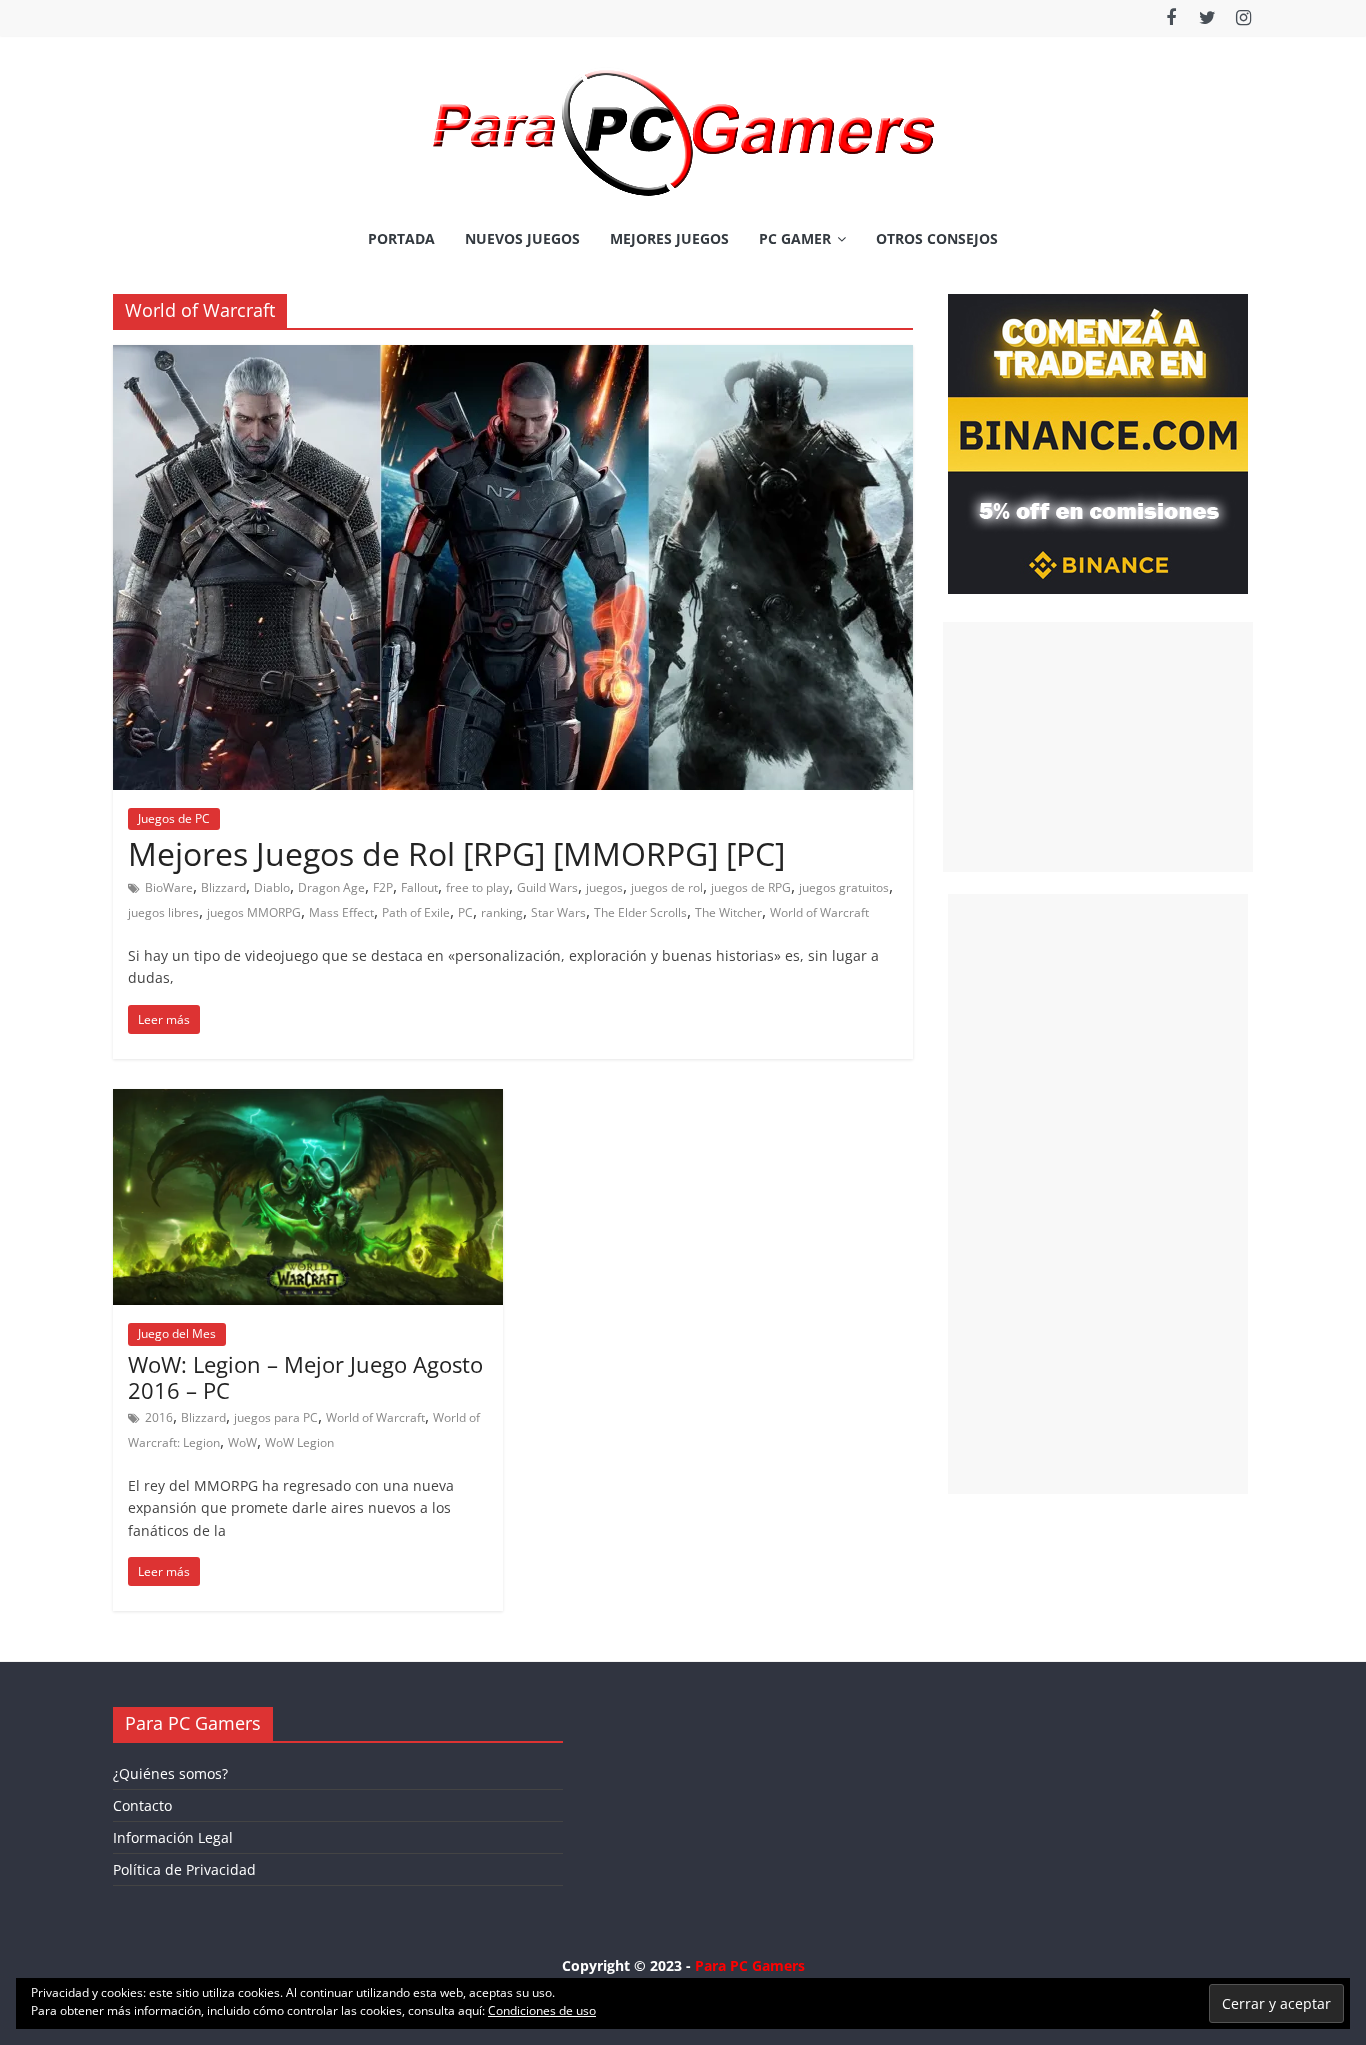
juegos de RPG (751, 887)
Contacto (142, 1805)
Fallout (419, 887)
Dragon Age (331, 887)
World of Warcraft (819, 912)
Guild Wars (547, 887)
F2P (383, 887)
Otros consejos (937, 238)
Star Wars (558, 912)
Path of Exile (416, 912)
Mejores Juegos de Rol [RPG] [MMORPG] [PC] (456, 853)
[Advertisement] (1098, 747)
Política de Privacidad (184, 1869)
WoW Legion (299, 1442)
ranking (502, 912)
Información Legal (173, 1837)
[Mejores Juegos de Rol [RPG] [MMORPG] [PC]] (513, 357)
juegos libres (163, 912)
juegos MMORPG (254, 912)
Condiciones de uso (542, 2010)
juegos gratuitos (844, 887)
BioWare (169, 887)
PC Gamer (795, 238)
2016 (159, 1417)
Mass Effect (341, 912)
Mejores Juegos (669, 238)
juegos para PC (276, 1417)
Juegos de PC (174, 818)
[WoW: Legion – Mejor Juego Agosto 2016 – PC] (308, 1101)
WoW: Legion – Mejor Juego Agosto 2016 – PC (305, 1377)
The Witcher (728, 912)
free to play (477, 887)
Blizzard (223, 887)
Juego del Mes (177, 1333)
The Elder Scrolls (640, 912)
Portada (401, 238)
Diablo (272, 887)
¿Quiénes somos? (170, 1773)
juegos (604, 887)
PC (465, 912)
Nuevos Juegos (522, 238)
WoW (242, 1442)
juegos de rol (667, 887)
